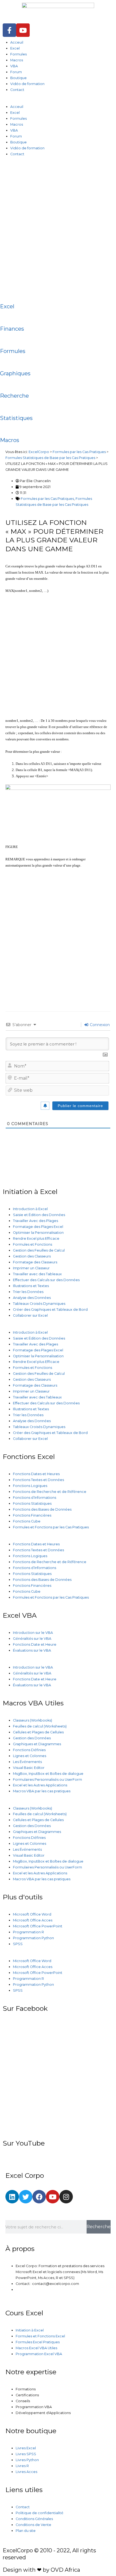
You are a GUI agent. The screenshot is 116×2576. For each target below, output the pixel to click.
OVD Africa (65, 2570)
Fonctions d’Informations (35, 1498)
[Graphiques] (7, 361)
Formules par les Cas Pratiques (47, 499)
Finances (12, 329)
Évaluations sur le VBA (32, 1650)
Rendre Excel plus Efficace (36, 1238)
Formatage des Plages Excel (38, 1227)
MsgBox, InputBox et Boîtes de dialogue (48, 1774)
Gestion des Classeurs (32, 1256)
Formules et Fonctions (33, 1244)
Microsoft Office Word (32, 1914)
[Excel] (7, 294)
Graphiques (15, 373)
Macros (17, 60)
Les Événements (27, 1762)
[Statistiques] (7, 406)
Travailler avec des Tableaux (37, 1274)
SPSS (18, 1944)
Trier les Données (28, 1292)
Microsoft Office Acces (33, 1920)
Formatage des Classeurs (35, 1262)
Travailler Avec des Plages (35, 1221)
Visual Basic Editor (29, 1768)
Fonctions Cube (27, 1521)
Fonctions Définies (29, 1750)
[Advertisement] (58, 225)
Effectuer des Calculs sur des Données (46, 1280)
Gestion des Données (32, 1738)
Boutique (18, 78)
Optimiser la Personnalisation (38, 1233)
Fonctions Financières (32, 1515)
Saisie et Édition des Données (39, 1215)
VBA (14, 66)
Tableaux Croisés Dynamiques (39, 1304)
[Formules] (7, 339)
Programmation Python (33, 1938)
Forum (16, 72)
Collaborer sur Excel (30, 1315)
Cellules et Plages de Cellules (38, 1732)
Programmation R (28, 1932)
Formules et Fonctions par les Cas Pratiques (51, 1527)
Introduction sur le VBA (33, 1633)
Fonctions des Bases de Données (42, 1509)
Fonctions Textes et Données (38, 1480)
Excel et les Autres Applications (40, 1785)
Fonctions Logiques (30, 1486)
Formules (18, 54)
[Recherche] (7, 384)
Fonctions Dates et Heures (36, 1474)
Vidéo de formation (27, 84)
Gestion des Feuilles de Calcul (39, 1250)
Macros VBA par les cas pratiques (42, 1791)
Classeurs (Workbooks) (33, 1720)
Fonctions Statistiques (32, 1503)
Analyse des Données (32, 1298)
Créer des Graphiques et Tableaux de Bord (50, 1310)
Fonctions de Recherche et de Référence (50, 1492)
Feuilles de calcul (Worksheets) (40, 1726)
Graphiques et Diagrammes (37, 1744)
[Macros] (7, 428)
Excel (15, 48)
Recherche (14, 396)
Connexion (99, 1025)
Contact (17, 90)
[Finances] (7, 317)
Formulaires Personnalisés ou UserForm (47, 1780)
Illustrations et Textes (31, 1286)
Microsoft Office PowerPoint (38, 1926)
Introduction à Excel (30, 1209)
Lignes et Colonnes (30, 1756)
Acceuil (17, 42)
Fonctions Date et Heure (35, 1644)
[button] (58, 101)
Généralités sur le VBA (32, 1639)
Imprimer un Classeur (31, 1268)
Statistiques (16, 418)
